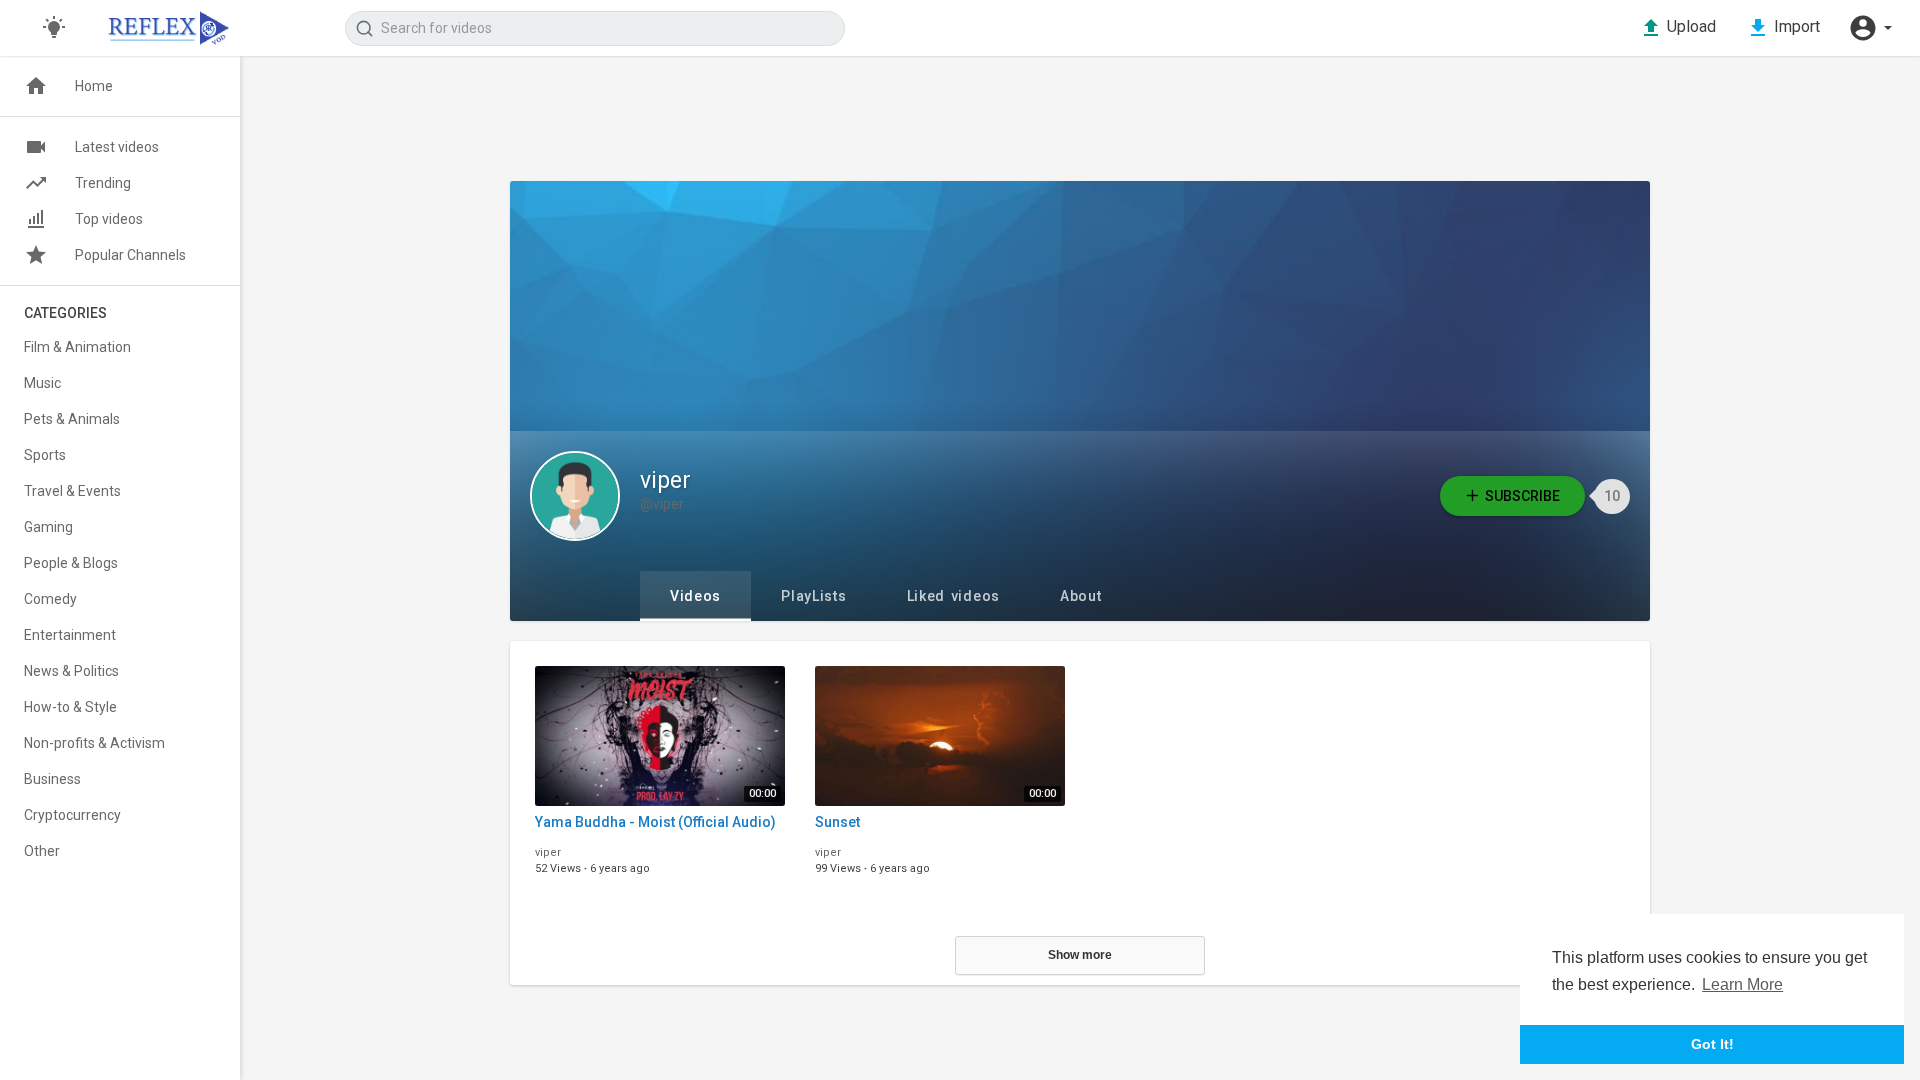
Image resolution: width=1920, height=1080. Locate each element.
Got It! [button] (1712, 1044)
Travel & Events (72, 491)
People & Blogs (71, 563)
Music (42, 383)
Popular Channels (130, 255)
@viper (662, 504)
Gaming (48, 527)
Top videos (109, 219)
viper (665, 480)
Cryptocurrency (72, 815)
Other (42, 851)
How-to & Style (70, 707)
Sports (45, 455)
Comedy (50, 599)
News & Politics (71, 671)
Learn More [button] (1742, 984)
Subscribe (1522, 496)
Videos (695, 596)
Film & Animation (77, 347)
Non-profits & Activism (94, 743)
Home (94, 86)
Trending (103, 183)
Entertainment (70, 635)
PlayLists (813, 596)
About (1081, 596)
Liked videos (953, 596)
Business (52, 779)
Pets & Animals (72, 419)
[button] (1870, 28)
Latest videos (117, 147)
